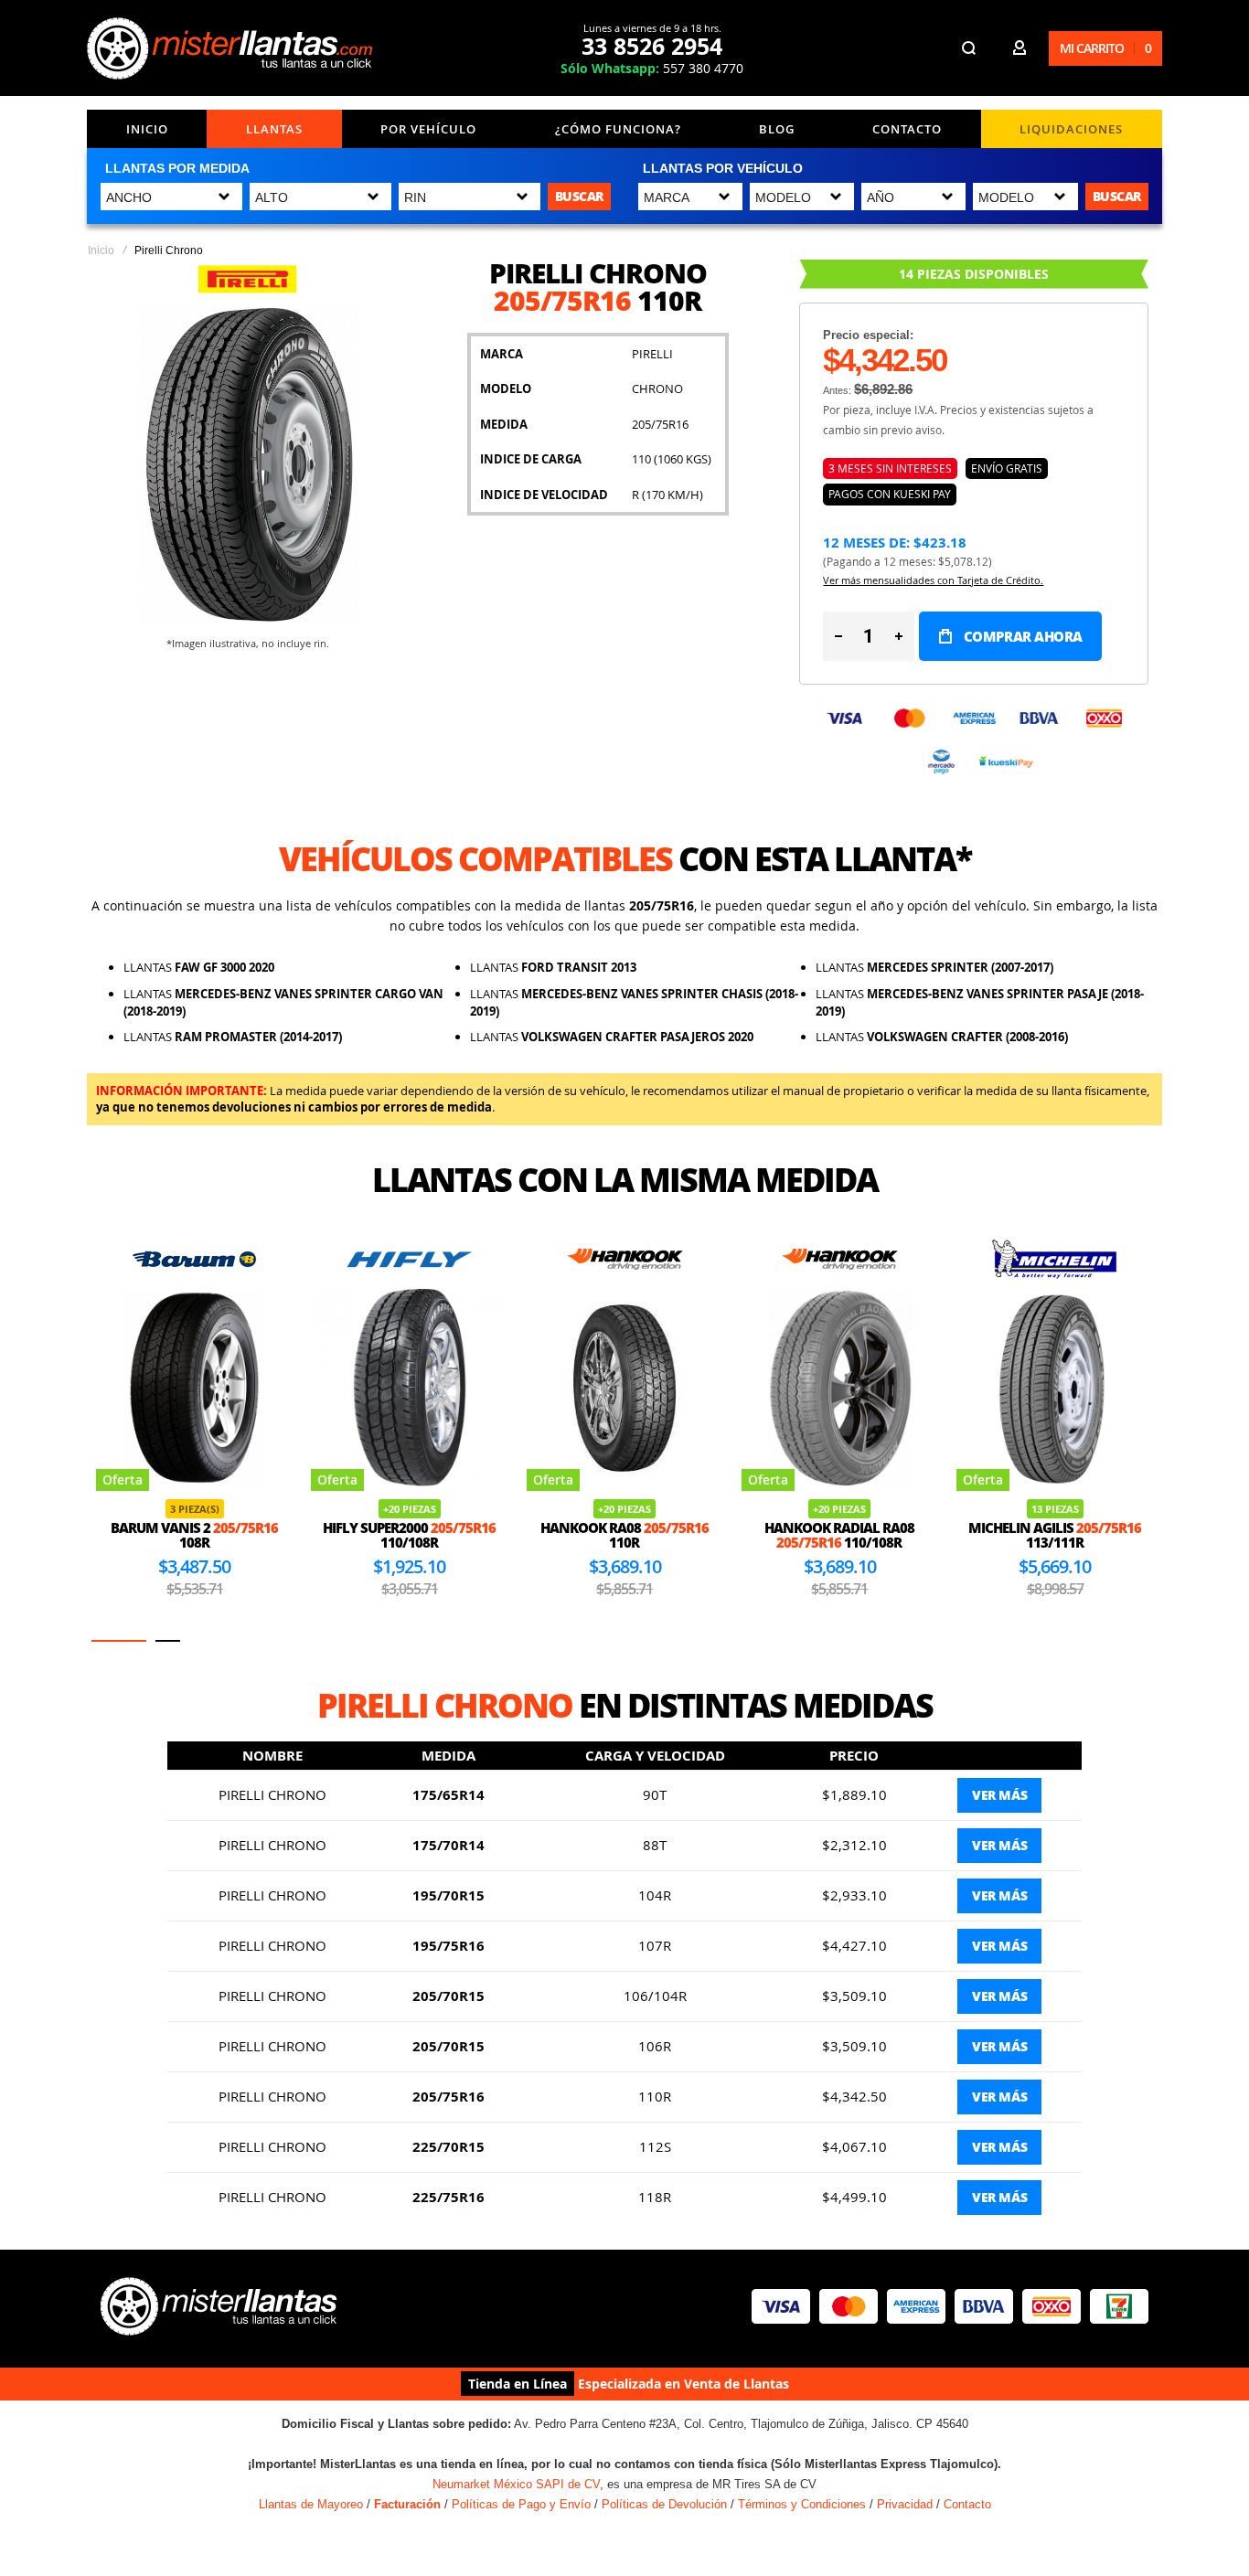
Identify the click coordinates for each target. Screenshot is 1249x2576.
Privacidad (905, 2504)
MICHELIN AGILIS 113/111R (1055, 1535)
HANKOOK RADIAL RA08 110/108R (839, 1535)
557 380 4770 (652, 68)
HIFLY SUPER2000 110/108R (409, 1535)
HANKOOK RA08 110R (624, 1535)
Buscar (579, 196)
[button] (119, 1641)
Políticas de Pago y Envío (521, 2504)
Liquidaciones (1071, 129)
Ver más (999, 1795)
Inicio (147, 129)
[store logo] (233, 48)
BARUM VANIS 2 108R (194, 1535)
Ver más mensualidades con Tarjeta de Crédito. (933, 580)
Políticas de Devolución (664, 2504)
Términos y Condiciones (802, 2504)
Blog (777, 129)
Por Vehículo (428, 129)
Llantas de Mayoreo (311, 2504)
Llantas (274, 129)
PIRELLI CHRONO (272, 1794)
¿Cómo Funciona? (618, 129)
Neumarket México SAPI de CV (516, 2484)
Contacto (907, 129)
